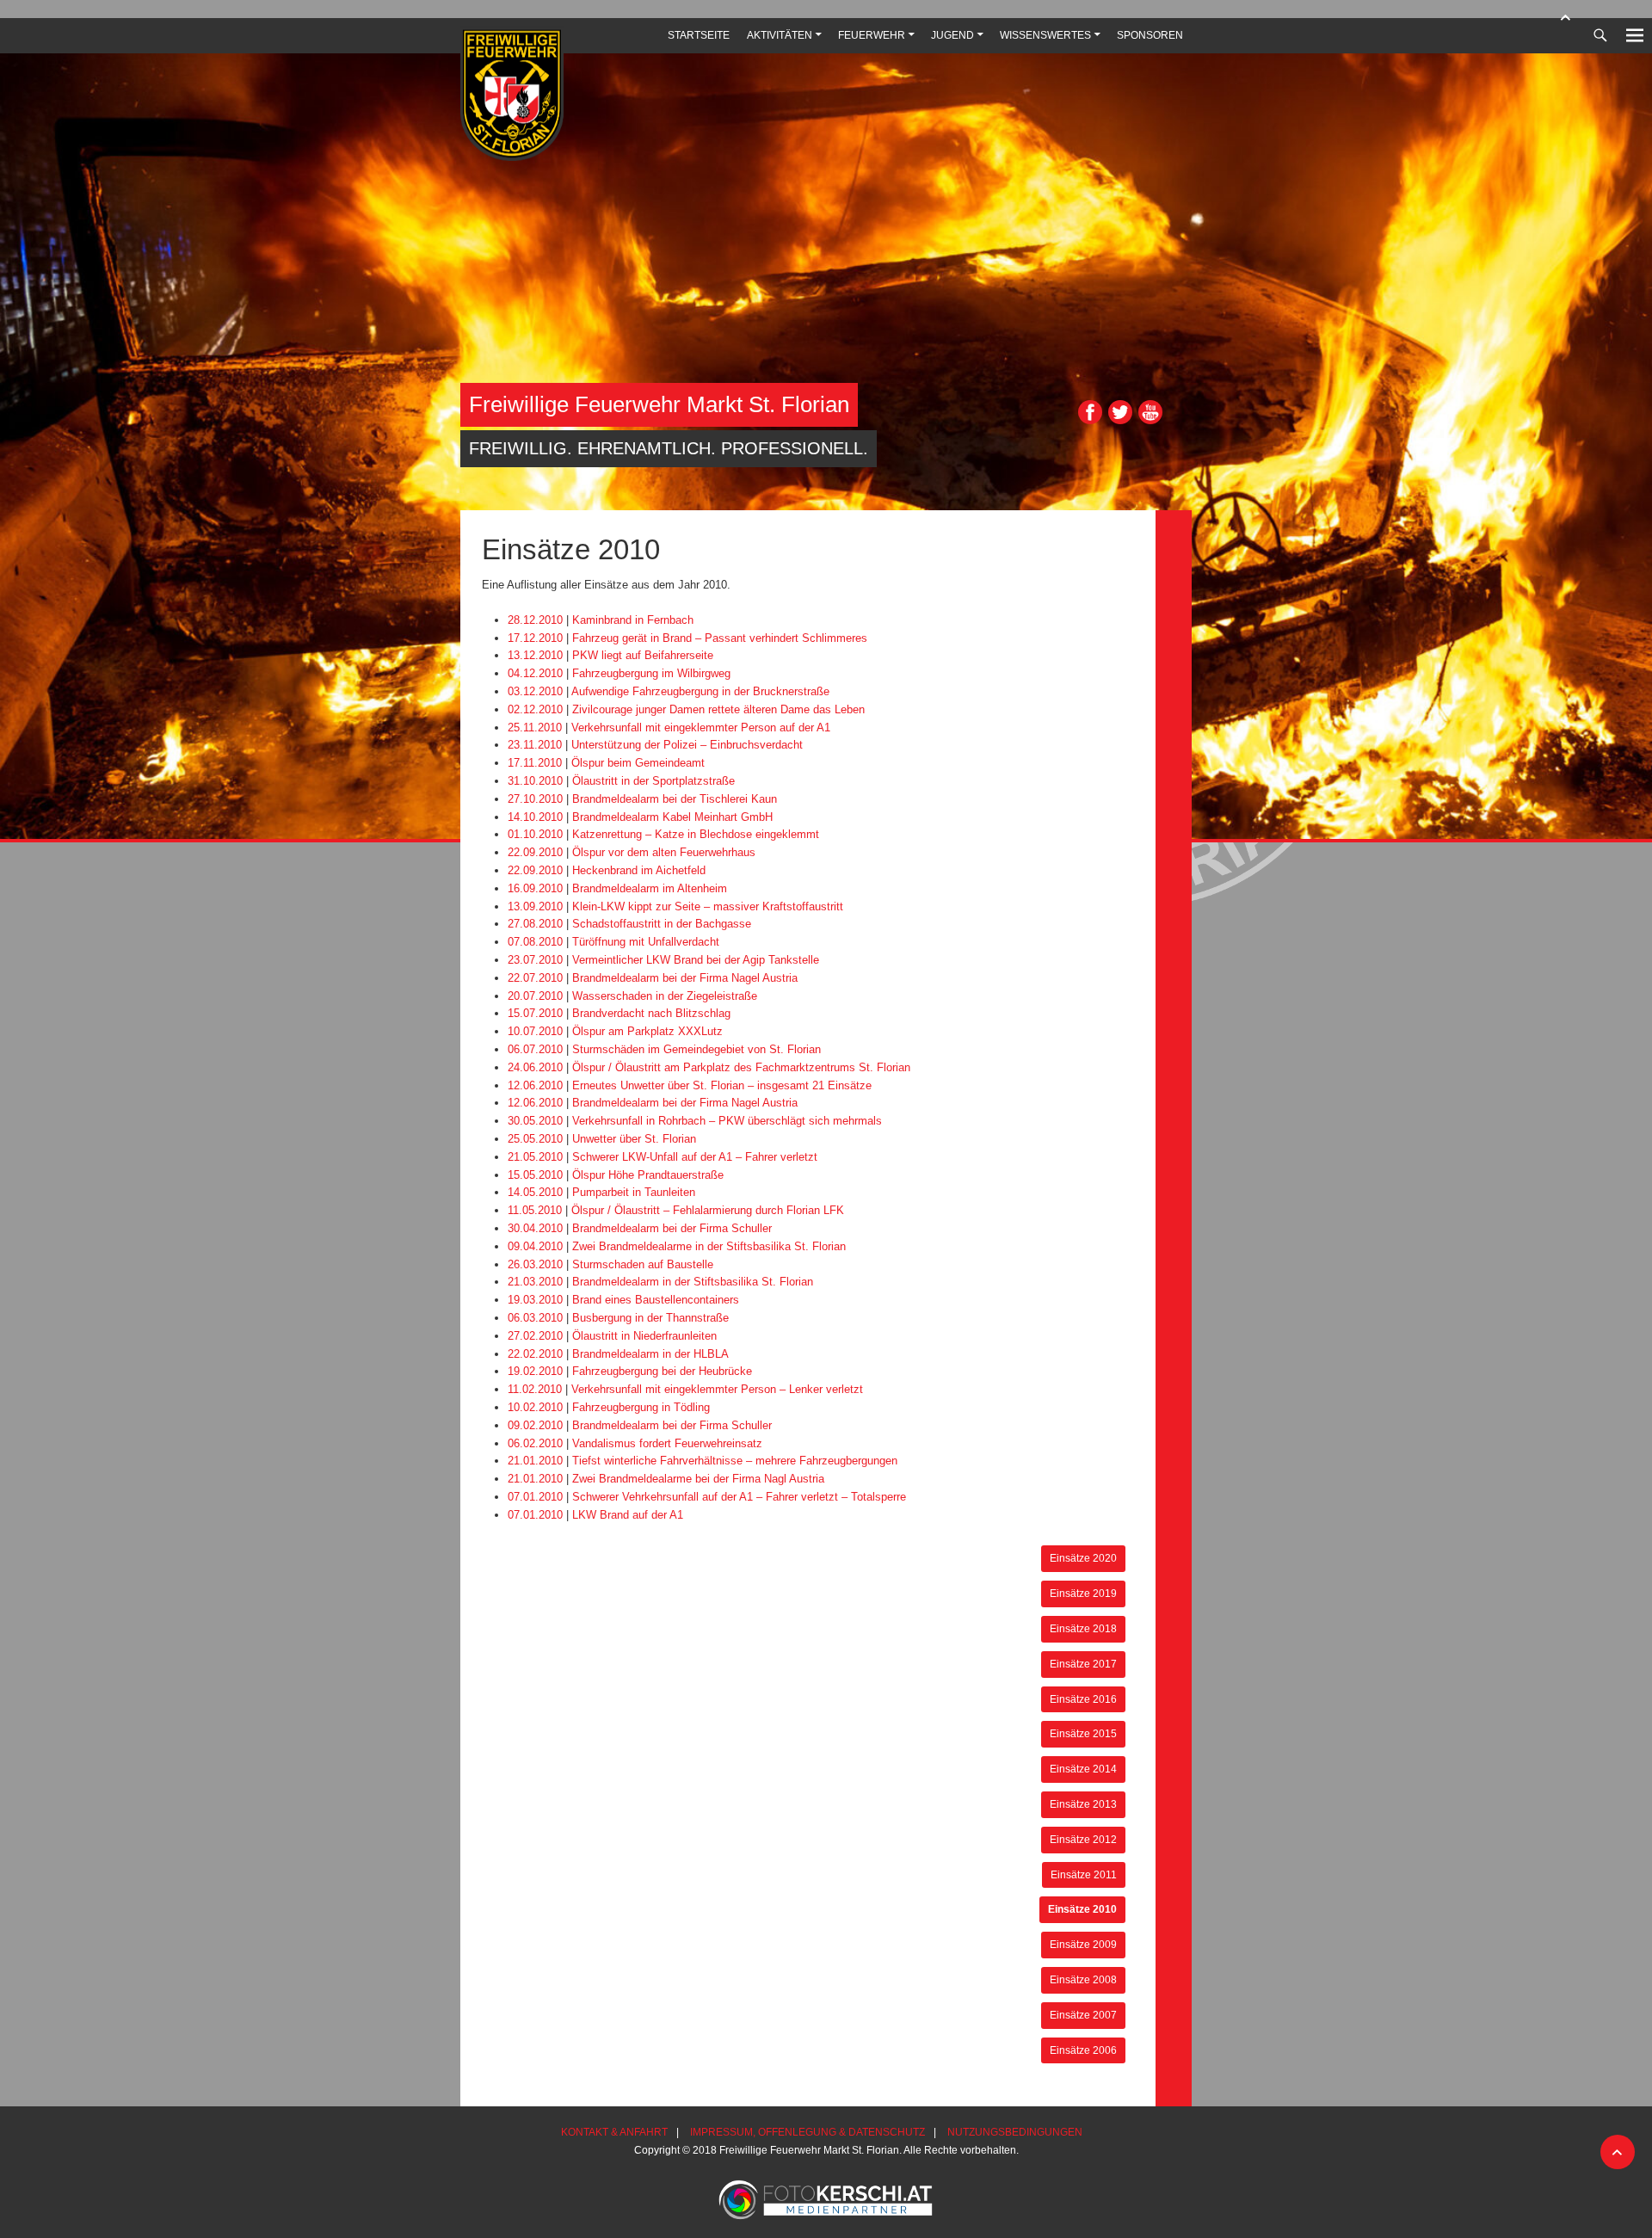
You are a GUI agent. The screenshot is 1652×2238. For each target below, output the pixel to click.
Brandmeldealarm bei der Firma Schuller (672, 1228)
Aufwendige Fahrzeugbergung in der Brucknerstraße (700, 691)
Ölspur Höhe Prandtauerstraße (648, 1175)
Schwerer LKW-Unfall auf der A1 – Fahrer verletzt (695, 1157)
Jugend (952, 35)
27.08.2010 (535, 924)
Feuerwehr (872, 35)
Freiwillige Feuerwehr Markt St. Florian (659, 404)
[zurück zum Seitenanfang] (1566, 17)
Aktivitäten (780, 35)
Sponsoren (1150, 35)
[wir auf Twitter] (1120, 420)
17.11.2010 (535, 763)
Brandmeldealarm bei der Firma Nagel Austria (685, 978)
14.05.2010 (535, 1192)
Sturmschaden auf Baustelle (643, 1264)
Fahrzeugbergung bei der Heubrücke (662, 1371)
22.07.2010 (535, 978)
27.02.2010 (535, 1336)
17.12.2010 (535, 638)
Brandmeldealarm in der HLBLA (650, 1354)
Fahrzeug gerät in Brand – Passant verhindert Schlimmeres (720, 638)
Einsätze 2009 (1083, 1944)
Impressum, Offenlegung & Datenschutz (808, 2132)
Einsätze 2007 (1083, 2015)
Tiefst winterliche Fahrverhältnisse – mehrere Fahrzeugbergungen (735, 1461)
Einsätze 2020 (1083, 1558)
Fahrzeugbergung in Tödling (641, 1407)
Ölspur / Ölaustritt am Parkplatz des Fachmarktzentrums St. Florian (741, 1067)
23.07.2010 (535, 960)
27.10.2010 (535, 799)
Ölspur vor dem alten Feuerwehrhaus (664, 852)
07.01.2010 (535, 1497)
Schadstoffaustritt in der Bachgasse (662, 924)
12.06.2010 (535, 1085)
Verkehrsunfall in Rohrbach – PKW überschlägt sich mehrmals (727, 1121)
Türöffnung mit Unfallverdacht (646, 942)
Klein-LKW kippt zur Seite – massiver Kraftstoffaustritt (708, 906)
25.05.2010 (535, 1139)
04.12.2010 (535, 673)
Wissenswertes (1045, 35)
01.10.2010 (535, 834)
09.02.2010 (535, 1425)
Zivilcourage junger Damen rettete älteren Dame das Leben (718, 709)
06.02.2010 (535, 1443)
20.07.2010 (535, 996)
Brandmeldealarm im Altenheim (650, 888)
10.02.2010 (535, 1407)
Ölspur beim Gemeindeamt (638, 763)
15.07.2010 (535, 1013)
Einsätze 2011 (1084, 1874)
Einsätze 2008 (1083, 1979)
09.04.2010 (535, 1246)
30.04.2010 (535, 1228)
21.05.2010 (535, 1157)
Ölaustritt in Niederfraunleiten (644, 1336)
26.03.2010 (535, 1264)
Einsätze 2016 (1083, 1699)
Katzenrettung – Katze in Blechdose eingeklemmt (696, 834)
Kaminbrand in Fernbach (633, 620)
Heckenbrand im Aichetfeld (639, 870)
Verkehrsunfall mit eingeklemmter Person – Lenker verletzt (717, 1389)
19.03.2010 (535, 1300)
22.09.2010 (535, 852)
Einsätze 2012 (1083, 1839)
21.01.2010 (535, 1461)
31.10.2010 (535, 781)
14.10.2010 (535, 817)
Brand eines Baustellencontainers (656, 1300)
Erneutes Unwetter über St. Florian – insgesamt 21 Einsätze (722, 1085)
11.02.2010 (535, 1389)
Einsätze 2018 (1083, 1628)
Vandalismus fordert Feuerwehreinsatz (667, 1443)
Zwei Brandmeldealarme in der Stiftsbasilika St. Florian (709, 1246)
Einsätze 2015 (1083, 1733)
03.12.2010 (535, 691)
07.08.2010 (535, 942)
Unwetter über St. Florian (634, 1139)
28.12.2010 (535, 620)
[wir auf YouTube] (1150, 420)
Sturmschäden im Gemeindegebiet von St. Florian (697, 1049)
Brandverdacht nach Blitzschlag (651, 1013)
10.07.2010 (535, 1031)
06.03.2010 (535, 1318)
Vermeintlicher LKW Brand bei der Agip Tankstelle (696, 960)
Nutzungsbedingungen (1015, 2132)
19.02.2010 (535, 1371)
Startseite (699, 35)
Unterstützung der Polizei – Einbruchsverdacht (687, 745)
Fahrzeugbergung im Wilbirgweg (651, 673)
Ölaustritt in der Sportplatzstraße (653, 781)
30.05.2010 (535, 1121)
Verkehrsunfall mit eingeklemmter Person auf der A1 (701, 728)
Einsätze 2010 (1082, 1909)
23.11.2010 (535, 745)
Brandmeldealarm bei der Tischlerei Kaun (675, 799)
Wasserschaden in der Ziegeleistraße (665, 996)
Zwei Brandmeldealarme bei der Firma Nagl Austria (698, 1479)
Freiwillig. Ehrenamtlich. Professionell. (669, 448)
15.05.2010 (535, 1175)
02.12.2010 (535, 709)
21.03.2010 (535, 1282)
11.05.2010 (535, 1210)
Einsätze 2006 (1083, 2050)
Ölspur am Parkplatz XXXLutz (647, 1031)
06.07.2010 (535, 1049)
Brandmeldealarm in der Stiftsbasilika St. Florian (693, 1282)
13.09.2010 (535, 906)
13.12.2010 (535, 655)
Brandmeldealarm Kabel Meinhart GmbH (672, 817)
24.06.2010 (535, 1067)
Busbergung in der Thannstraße (650, 1318)
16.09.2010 (535, 888)
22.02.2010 (535, 1354)
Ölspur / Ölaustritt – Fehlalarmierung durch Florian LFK (708, 1210)
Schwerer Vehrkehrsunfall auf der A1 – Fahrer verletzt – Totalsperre (739, 1497)
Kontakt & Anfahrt (614, 2132)
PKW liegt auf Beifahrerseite (643, 655)
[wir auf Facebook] (1090, 420)
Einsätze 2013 (1083, 1804)
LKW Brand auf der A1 (628, 1515)
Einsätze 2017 (1083, 1664)
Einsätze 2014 (1083, 1769)
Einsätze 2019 (1083, 1593)
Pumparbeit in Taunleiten (634, 1192)
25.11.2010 (535, 728)
